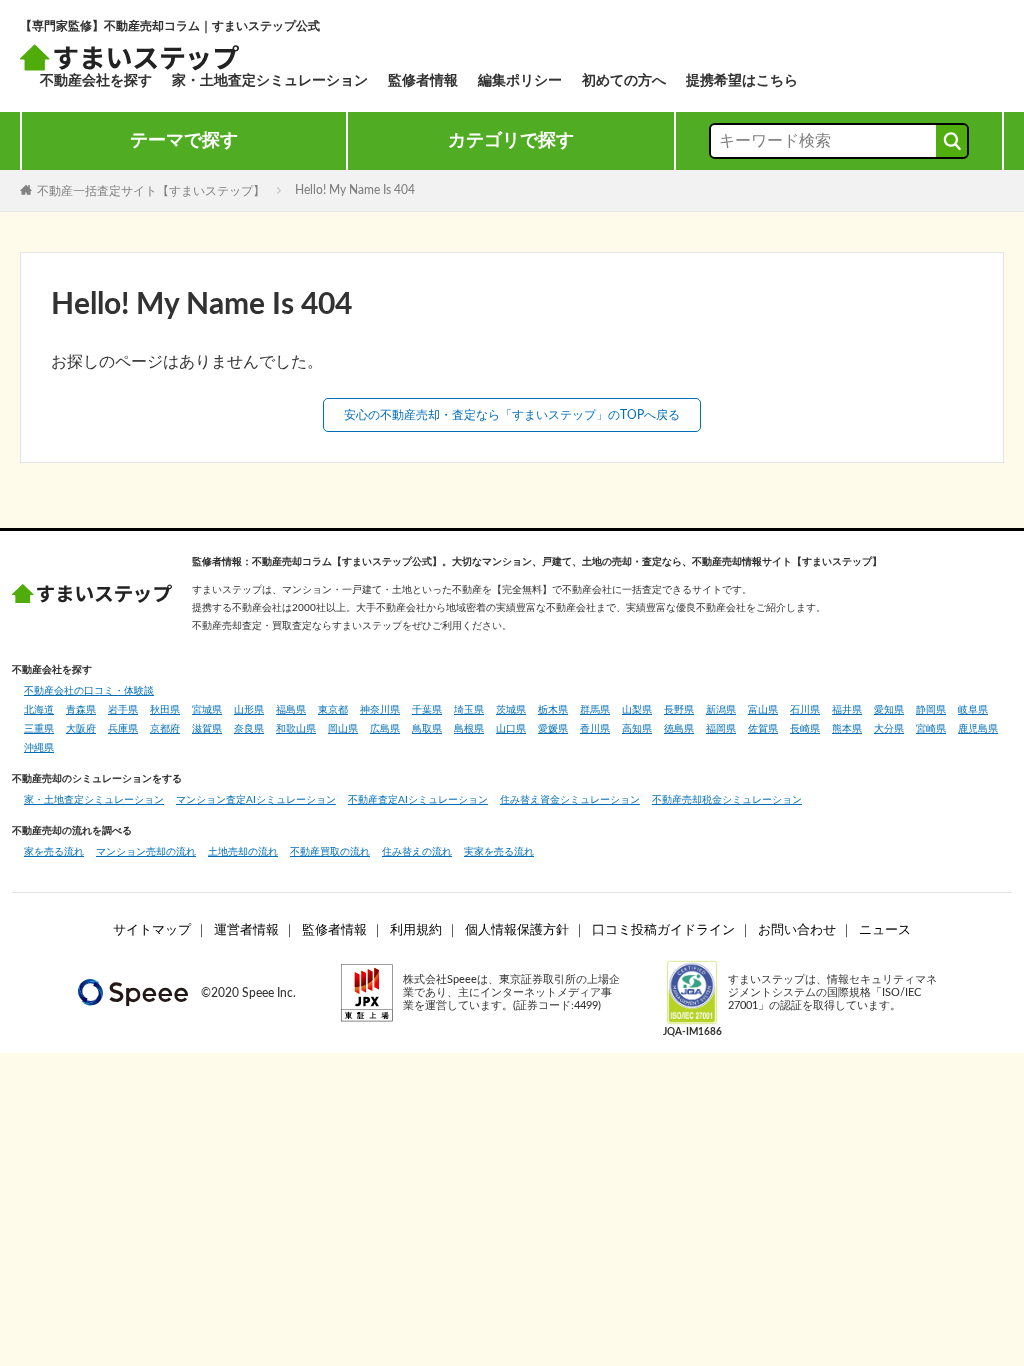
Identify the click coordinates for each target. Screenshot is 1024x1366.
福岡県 (721, 729)
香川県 (595, 729)
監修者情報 (423, 81)
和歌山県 (296, 729)
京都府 (165, 729)
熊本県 (847, 729)
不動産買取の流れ (330, 852)
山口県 (511, 729)
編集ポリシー (520, 81)
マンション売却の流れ (146, 852)
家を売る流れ (54, 852)
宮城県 (207, 710)
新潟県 (721, 710)
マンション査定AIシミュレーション (256, 800)
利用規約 (416, 930)
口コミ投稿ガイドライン (663, 930)
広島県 (385, 729)
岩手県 (123, 710)
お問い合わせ (797, 930)
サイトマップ (152, 930)
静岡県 (931, 710)
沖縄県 (39, 748)
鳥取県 (427, 729)
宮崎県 (931, 729)
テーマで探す (184, 141)
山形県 (249, 710)
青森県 (81, 710)
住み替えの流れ (417, 852)
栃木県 (553, 710)
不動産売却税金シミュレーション (727, 800)
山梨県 (637, 710)
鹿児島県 (978, 729)
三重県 (39, 729)
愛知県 (889, 710)
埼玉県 (469, 710)
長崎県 (805, 729)
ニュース (885, 930)
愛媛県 (553, 729)
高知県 (637, 729)
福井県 (847, 710)
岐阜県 (973, 710)
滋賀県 (207, 729)
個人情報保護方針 (517, 930)
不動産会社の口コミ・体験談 (89, 691)
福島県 (291, 710)
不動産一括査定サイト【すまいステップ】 (151, 190)
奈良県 (249, 729)
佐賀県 (763, 729)
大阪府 (81, 729)
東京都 (333, 710)
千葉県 (427, 710)
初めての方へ (624, 81)
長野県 (679, 710)
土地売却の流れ (243, 852)
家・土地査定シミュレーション (270, 81)
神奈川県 (380, 710)
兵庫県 (123, 729)
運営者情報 (246, 930)
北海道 (39, 710)
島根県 (469, 729)
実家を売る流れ (499, 852)
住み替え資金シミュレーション (570, 800)
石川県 (805, 710)
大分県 (889, 729)
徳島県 (679, 729)
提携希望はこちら (742, 81)
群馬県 (595, 710)
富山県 (763, 710)
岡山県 (343, 729)
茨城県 (511, 710)
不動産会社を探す (96, 81)
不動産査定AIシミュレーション (418, 800)
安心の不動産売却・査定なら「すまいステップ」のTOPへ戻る (512, 415)
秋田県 (165, 710)
